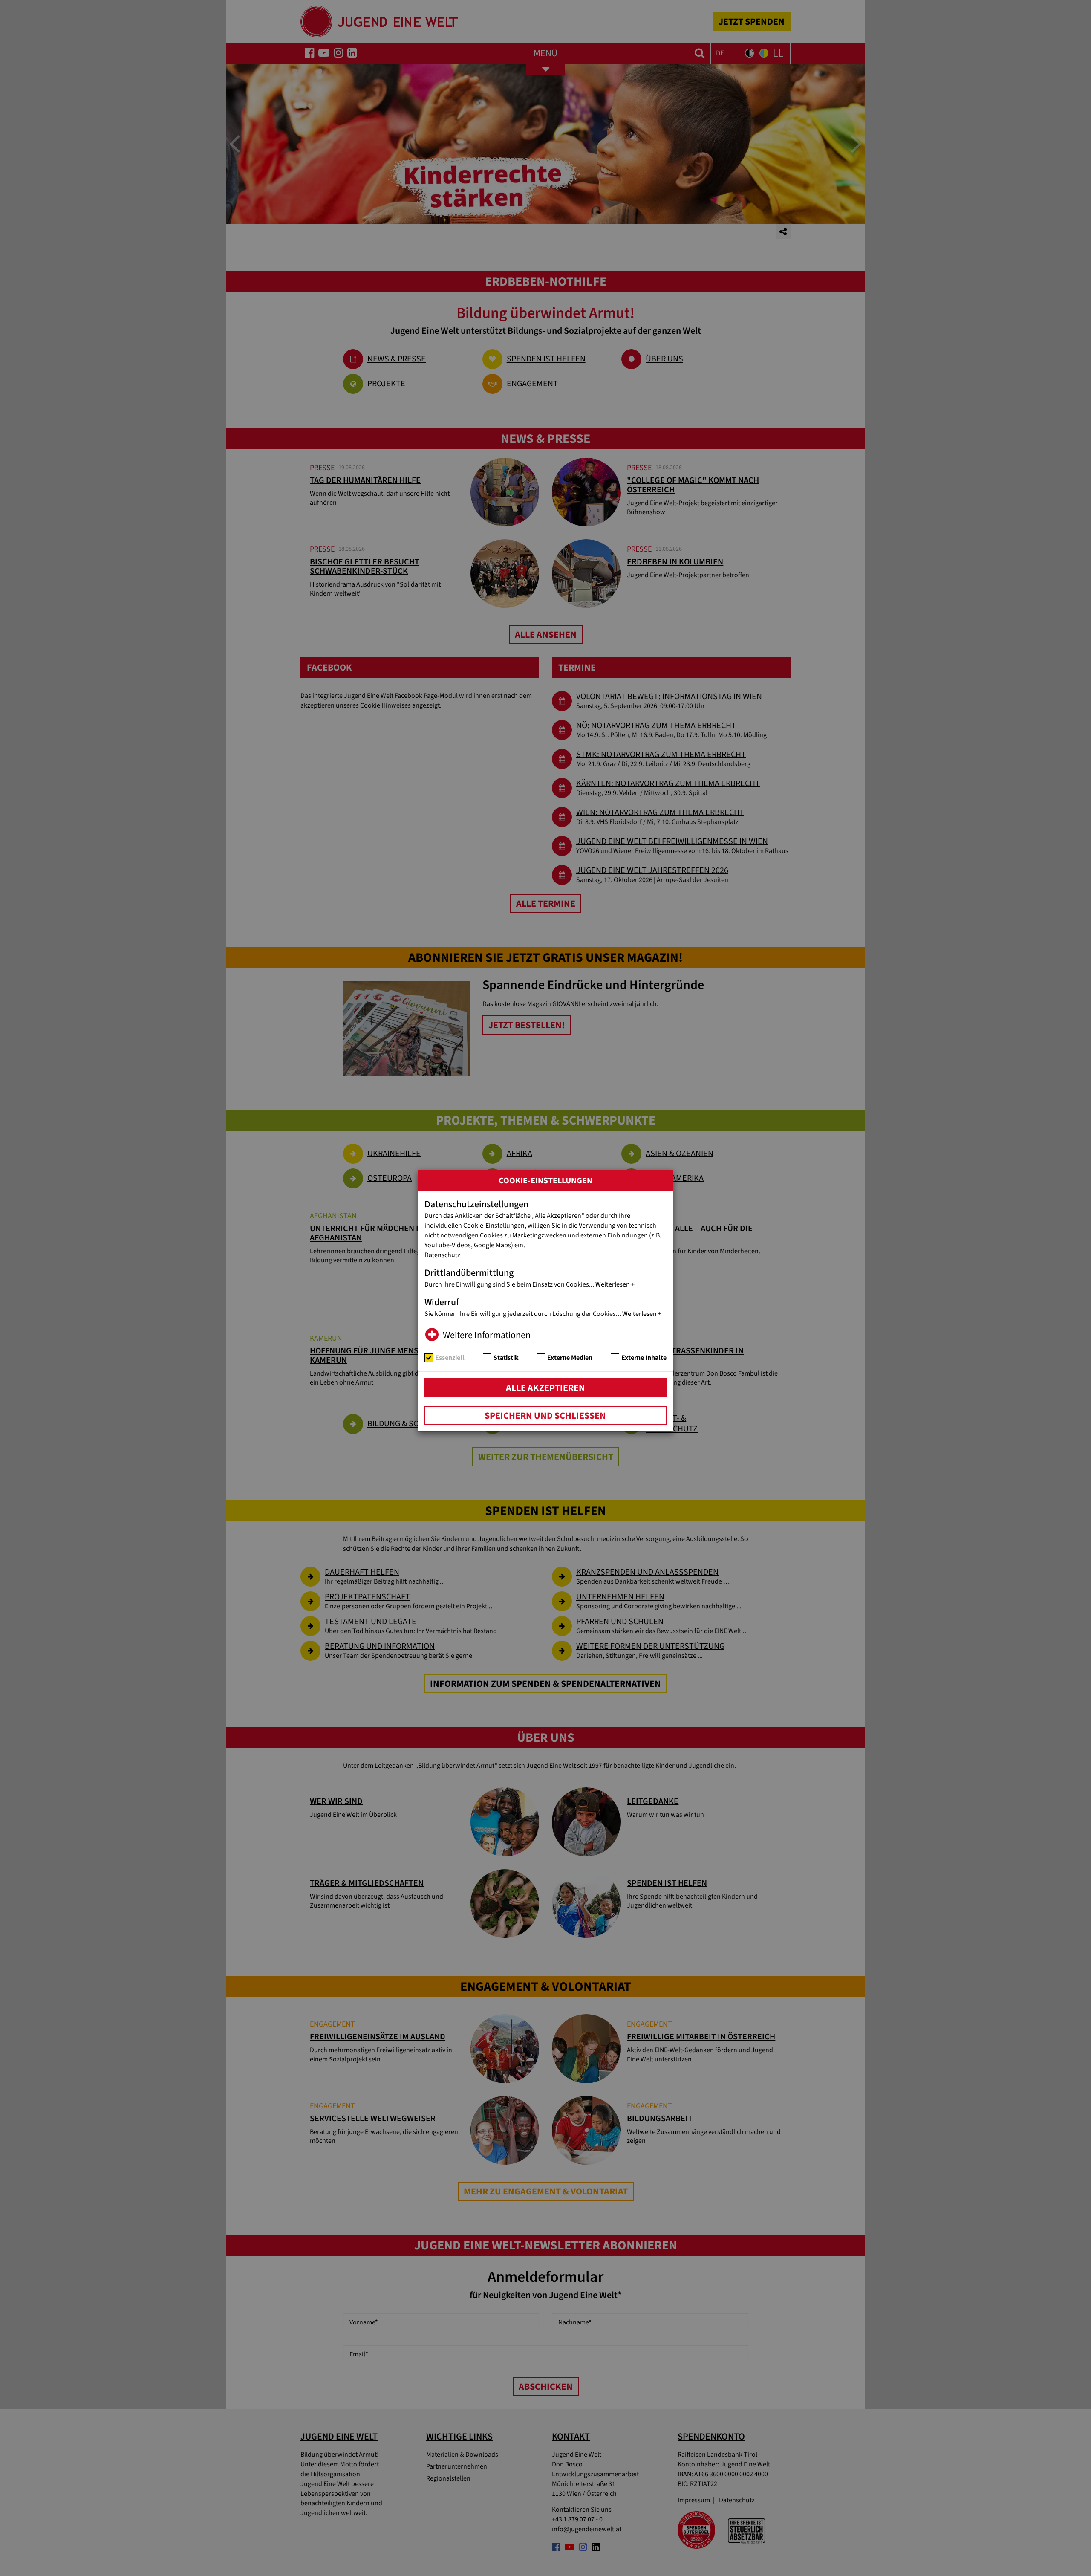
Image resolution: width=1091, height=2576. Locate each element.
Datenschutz (442, 1255)
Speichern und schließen (545, 1416)
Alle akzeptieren (545, 1388)
